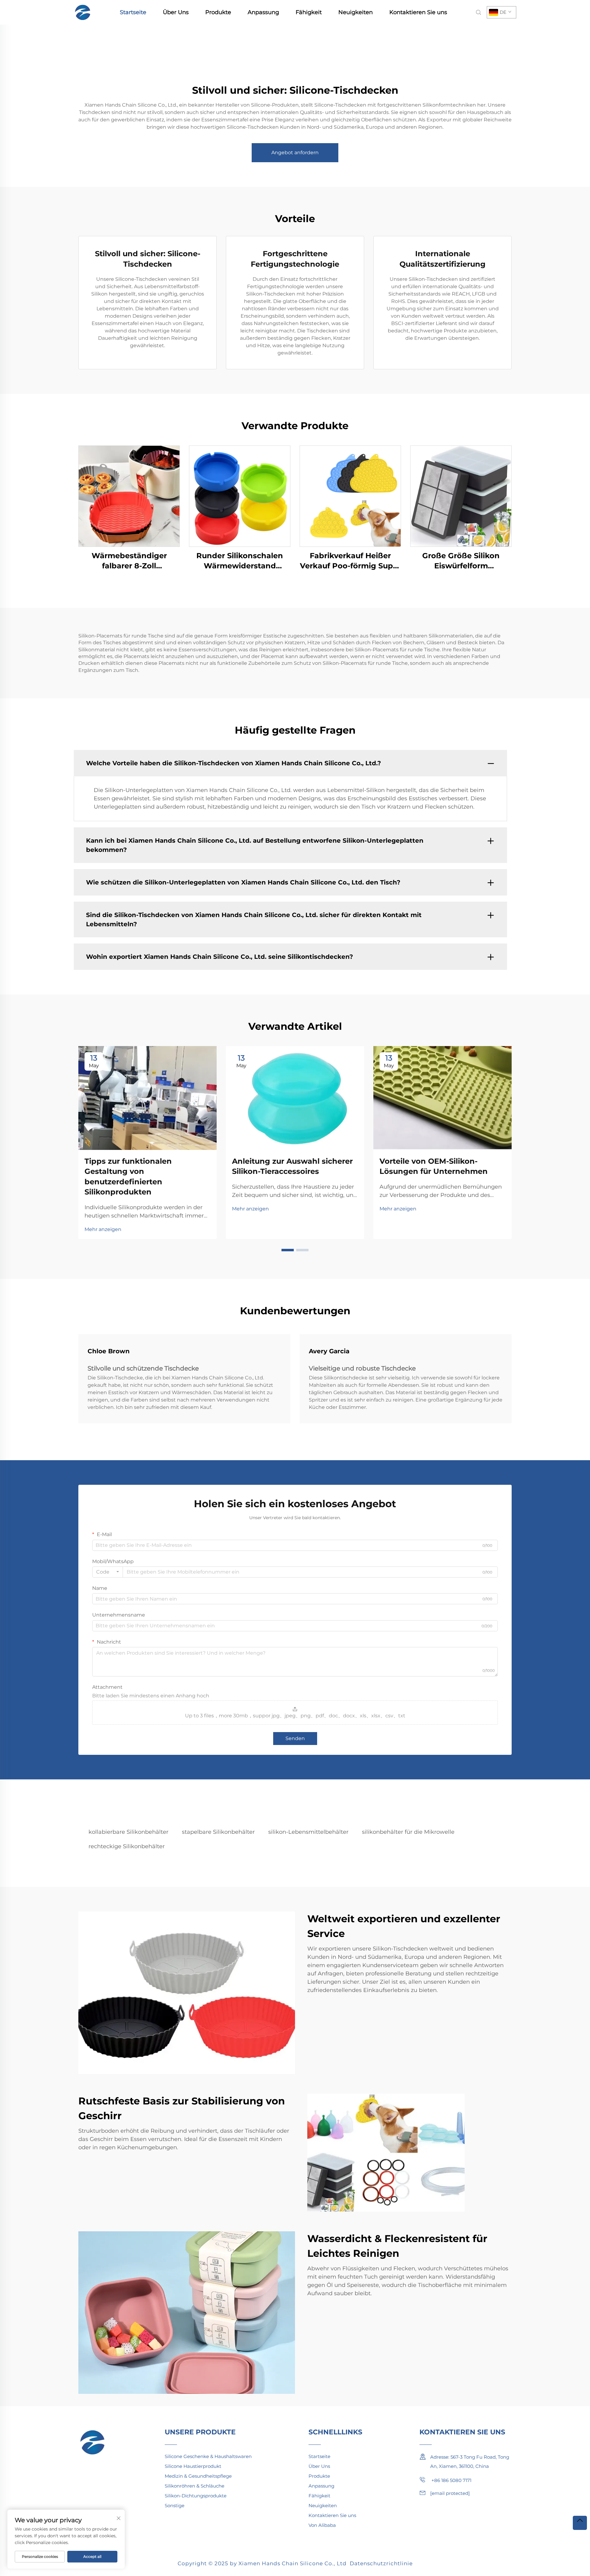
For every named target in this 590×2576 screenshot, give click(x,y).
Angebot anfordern (295, 153)
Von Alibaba (322, 2525)
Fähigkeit (309, 12)
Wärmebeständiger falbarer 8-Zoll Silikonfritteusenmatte (129, 561)
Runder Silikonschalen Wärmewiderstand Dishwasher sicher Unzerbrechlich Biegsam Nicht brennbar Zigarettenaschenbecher (240, 561)
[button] (288, 1250)
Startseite (133, 12)
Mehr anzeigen (103, 1229)
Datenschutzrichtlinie (381, 2563)
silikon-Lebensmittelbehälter (308, 1832)
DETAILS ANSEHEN (129, 496)
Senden (295, 1738)
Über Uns (176, 12)
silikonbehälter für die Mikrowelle (408, 1832)
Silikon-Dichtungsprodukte (196, 2496)
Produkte (218, 12)
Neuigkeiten (356, 12)
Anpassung (263, 12)
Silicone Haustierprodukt (193, 2466)
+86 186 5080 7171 (451, 2480)
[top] (580, 2523)
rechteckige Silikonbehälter (127, 1846)
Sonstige (175, 2505)
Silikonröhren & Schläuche (195, 2486)
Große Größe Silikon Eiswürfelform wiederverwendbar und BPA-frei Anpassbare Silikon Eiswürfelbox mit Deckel (461, 561)
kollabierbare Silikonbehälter (128, 1832)
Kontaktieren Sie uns (418, 12)
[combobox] (108, 1572)
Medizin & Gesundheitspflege (198, 2476)
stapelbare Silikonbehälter (218, 1832)
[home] (83, 12)
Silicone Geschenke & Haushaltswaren (208, 2456)
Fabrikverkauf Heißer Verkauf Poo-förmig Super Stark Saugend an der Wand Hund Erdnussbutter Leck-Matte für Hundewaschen (350, 561)
